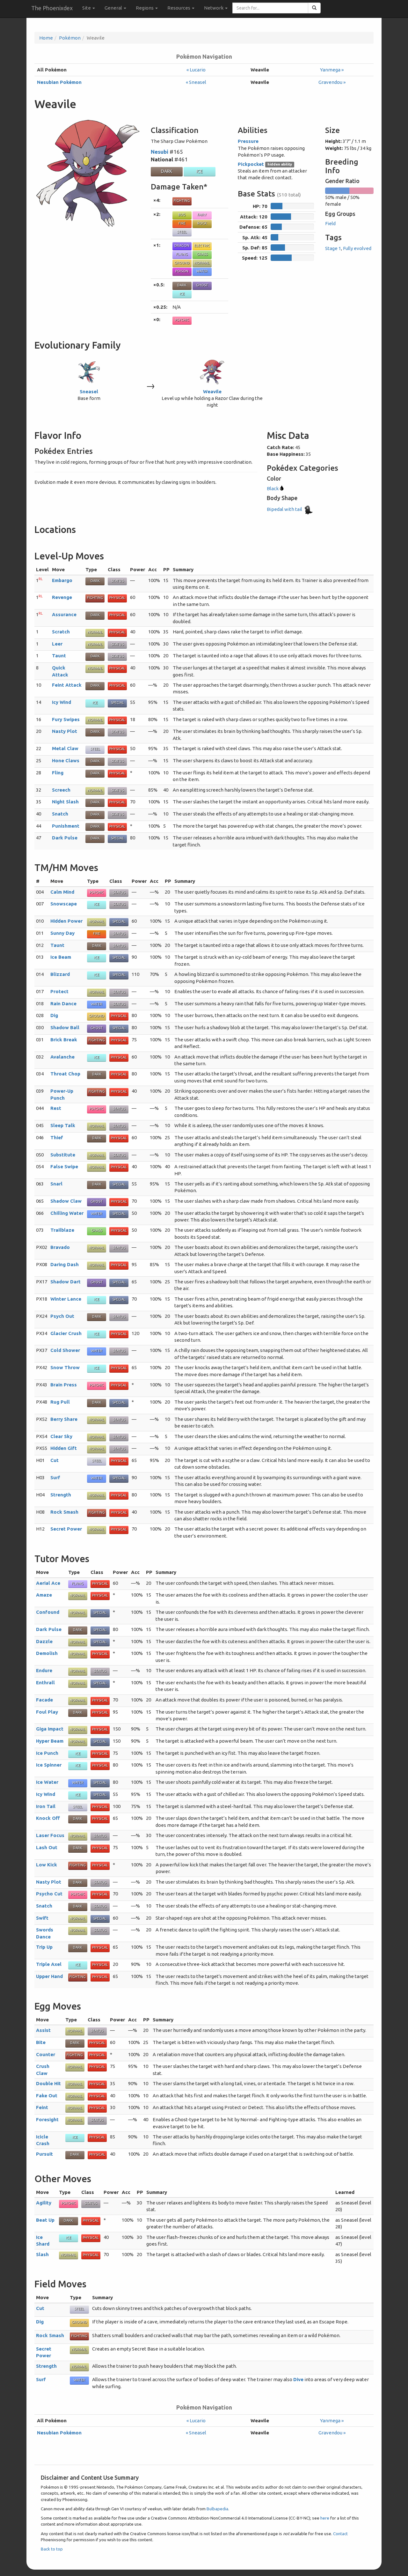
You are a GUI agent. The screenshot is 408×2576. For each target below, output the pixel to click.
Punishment (66, 826)
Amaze (44, 1595)
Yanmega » (332, 70)
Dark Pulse (65, 838)
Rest (56, 1108)
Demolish (47, 1653)
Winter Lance (66, 1299)
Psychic (182, 320)
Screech (61, 790)
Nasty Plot (65, 731)
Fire (182, 223)
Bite (41, 2042)
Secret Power (66, 1529)
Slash (42, 2254)
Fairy (202, 215)
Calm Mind (62, 892)
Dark (167, 171)
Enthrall (45, 1683)
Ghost (202, 285)
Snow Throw (65, 1367)
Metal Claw (65, 748)
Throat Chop (65, 1074)
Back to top (52, 2549)
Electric (202, 246)
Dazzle (44, 1641)
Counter (46, 2054)
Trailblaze (62, 1230)
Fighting (182, 201)
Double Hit (48, 2083)
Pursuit (44, 2154)
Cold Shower (65, 1350)
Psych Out (62, 1316)
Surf (55, 1477)
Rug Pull (60, 1402)
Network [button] (214, 8)
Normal (202, 263)
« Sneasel (196, 82)
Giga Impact (50, 1729)
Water (202, 271)
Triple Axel (49, 1964)
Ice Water (47, 1782)
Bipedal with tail (285, 509)
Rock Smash (64, 1512)
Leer (57, 644)
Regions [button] (145, 8)
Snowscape (64, 904)
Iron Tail (46, 1806)
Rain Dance (63, 1004)
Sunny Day (62, 933)
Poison (182, 271)
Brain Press (64, 1385)
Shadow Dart (66, 1282)
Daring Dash (65, 1264)
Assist (43, 2030)
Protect (59, 991)
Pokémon (70, 38)
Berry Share (64, 1419)
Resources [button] (179, 8)
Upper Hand (49, 1976)
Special (117, 703)
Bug (182, 215)
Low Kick (47, 1865)
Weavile (212, 391)
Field (330, 223)
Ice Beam (61, 957)
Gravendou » (332, 82)
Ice (200, 171)
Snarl (56, 1184)
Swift (42, 1918)
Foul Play (47, 1712)
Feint (42, 2107)
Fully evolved (357, 248)
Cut (55, 1460)
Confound (48, 1612)
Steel (182, 232)
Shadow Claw (66, 1201)
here (325, 2518)
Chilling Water (67, 1213)
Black (273, 488)
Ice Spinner (49, 1765)
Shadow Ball (65, 1027)
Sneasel (89, 391)
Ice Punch (47, 1753)
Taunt (59, 656)
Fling (58, 773)
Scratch (61, 632)
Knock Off (48, 1818)
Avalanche (62, 1057)
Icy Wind (62, 702)
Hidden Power (66, 921)
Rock (202, 223)
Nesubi (160, 152)
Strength (61, 1495)
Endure (44, 1670)
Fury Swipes (66, 719)
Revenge (62, 597)
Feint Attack (67, 685)
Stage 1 (333, 248)
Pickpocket (251, 164)
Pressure (248, 141)
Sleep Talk (63, 1125)
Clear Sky (61, 1436)
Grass (202, 254)
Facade (44, 1700)
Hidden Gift (64, 1448)
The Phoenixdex (52, 8)
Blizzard (60, 974)
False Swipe (64, 1166)
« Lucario (196, 70)
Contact (340, 2534)
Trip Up (44, 1947)
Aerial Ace (48, 1583)
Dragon (182, 246)
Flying (182, 254)
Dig (54, 1015)
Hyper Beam (50, 1741)
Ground (182, 263)
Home (46, 38)
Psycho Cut (49, 1894)
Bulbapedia (217, 2509)
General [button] (114, 8)
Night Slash (65, 802)
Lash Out (47, 1847)
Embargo (62, 580)
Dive (298, 2379)
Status (117, 581)
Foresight (47, 2119)
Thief (57, 1137)
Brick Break (64, 1040)
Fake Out (47, 2096)
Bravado (60, 1247)
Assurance (64, 614)
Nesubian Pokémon (59, 82)
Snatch (60, 814)
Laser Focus (50, 1835)
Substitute (63, 1155)
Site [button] (87, 8)
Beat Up (45, 2220)
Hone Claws (66, 760)
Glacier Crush (66, 1333)
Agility (44, 2203)
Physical (117, 598)
